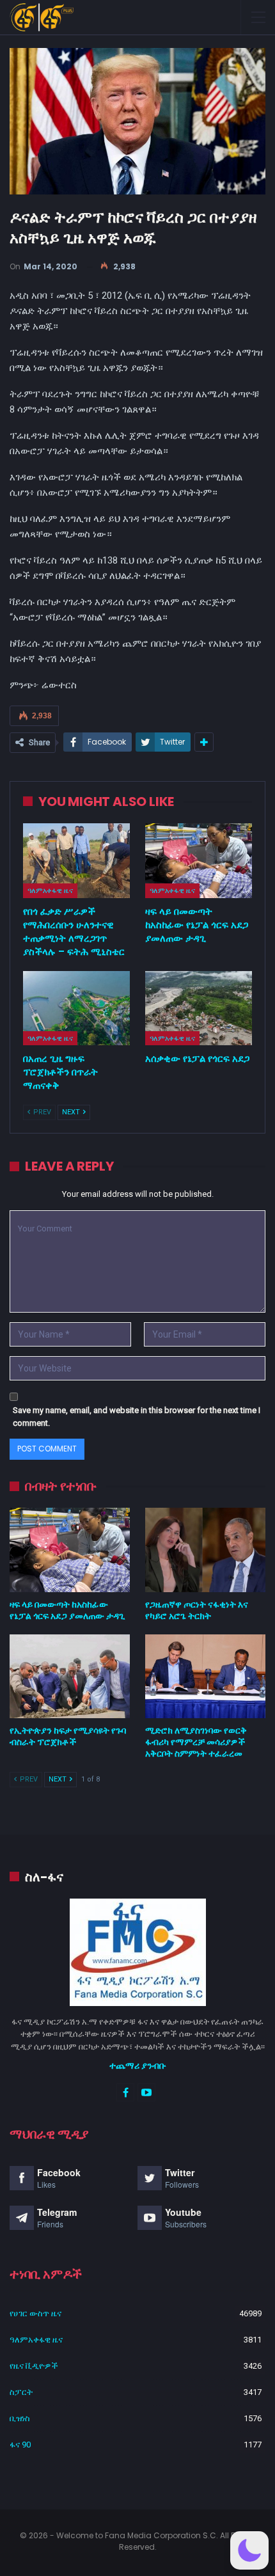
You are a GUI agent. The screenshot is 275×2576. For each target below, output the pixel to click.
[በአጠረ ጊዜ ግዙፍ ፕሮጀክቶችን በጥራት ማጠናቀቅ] (76, 1008)
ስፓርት (21, 2392)
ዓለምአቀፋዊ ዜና (50, 890)
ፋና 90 (20, 2445)
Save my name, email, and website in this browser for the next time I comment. (137, 1417)
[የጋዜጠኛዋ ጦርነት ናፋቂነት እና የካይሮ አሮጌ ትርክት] (205, 1550)
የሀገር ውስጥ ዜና (35, 2313)
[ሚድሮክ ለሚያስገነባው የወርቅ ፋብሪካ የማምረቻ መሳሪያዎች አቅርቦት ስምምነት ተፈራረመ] (205, 1677)
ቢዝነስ (20, 2418)
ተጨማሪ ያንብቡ (138, 2066)
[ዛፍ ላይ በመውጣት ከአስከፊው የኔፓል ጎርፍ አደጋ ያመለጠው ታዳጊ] (199, 861)
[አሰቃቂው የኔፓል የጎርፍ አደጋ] (199, 1008)
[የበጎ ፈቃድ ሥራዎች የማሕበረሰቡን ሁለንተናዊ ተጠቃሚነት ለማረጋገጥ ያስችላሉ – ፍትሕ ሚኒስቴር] (76, 861)
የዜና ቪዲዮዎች (34, 2366)
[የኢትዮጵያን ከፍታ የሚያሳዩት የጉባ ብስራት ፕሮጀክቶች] (70, 1677)
